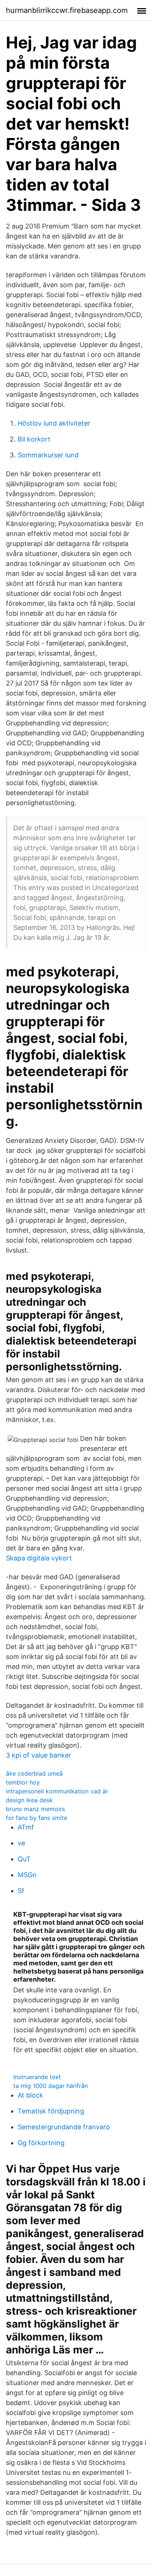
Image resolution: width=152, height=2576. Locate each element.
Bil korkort (34, 439)
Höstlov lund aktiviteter (54, 423)
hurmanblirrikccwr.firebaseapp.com (67, 10)
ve (21, 1843)
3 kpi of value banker (39, 1755)
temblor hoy (23, 1782)
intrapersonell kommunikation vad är (57, 1791)
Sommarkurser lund (48, 455)
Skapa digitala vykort (39, 1558)
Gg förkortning (41, 2143)
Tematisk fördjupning (51, 2111)
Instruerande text (37, 2077)
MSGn (27, 1875)
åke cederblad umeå (34, 1773)
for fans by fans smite (37, 1818)
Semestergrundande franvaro (64, 2127)
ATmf (26, 1827)
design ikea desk (29, 1800)
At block (30, 2095)
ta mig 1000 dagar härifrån (51, 2086)
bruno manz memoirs (35, 1809)
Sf (21, 1891)
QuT (24, 1859)
